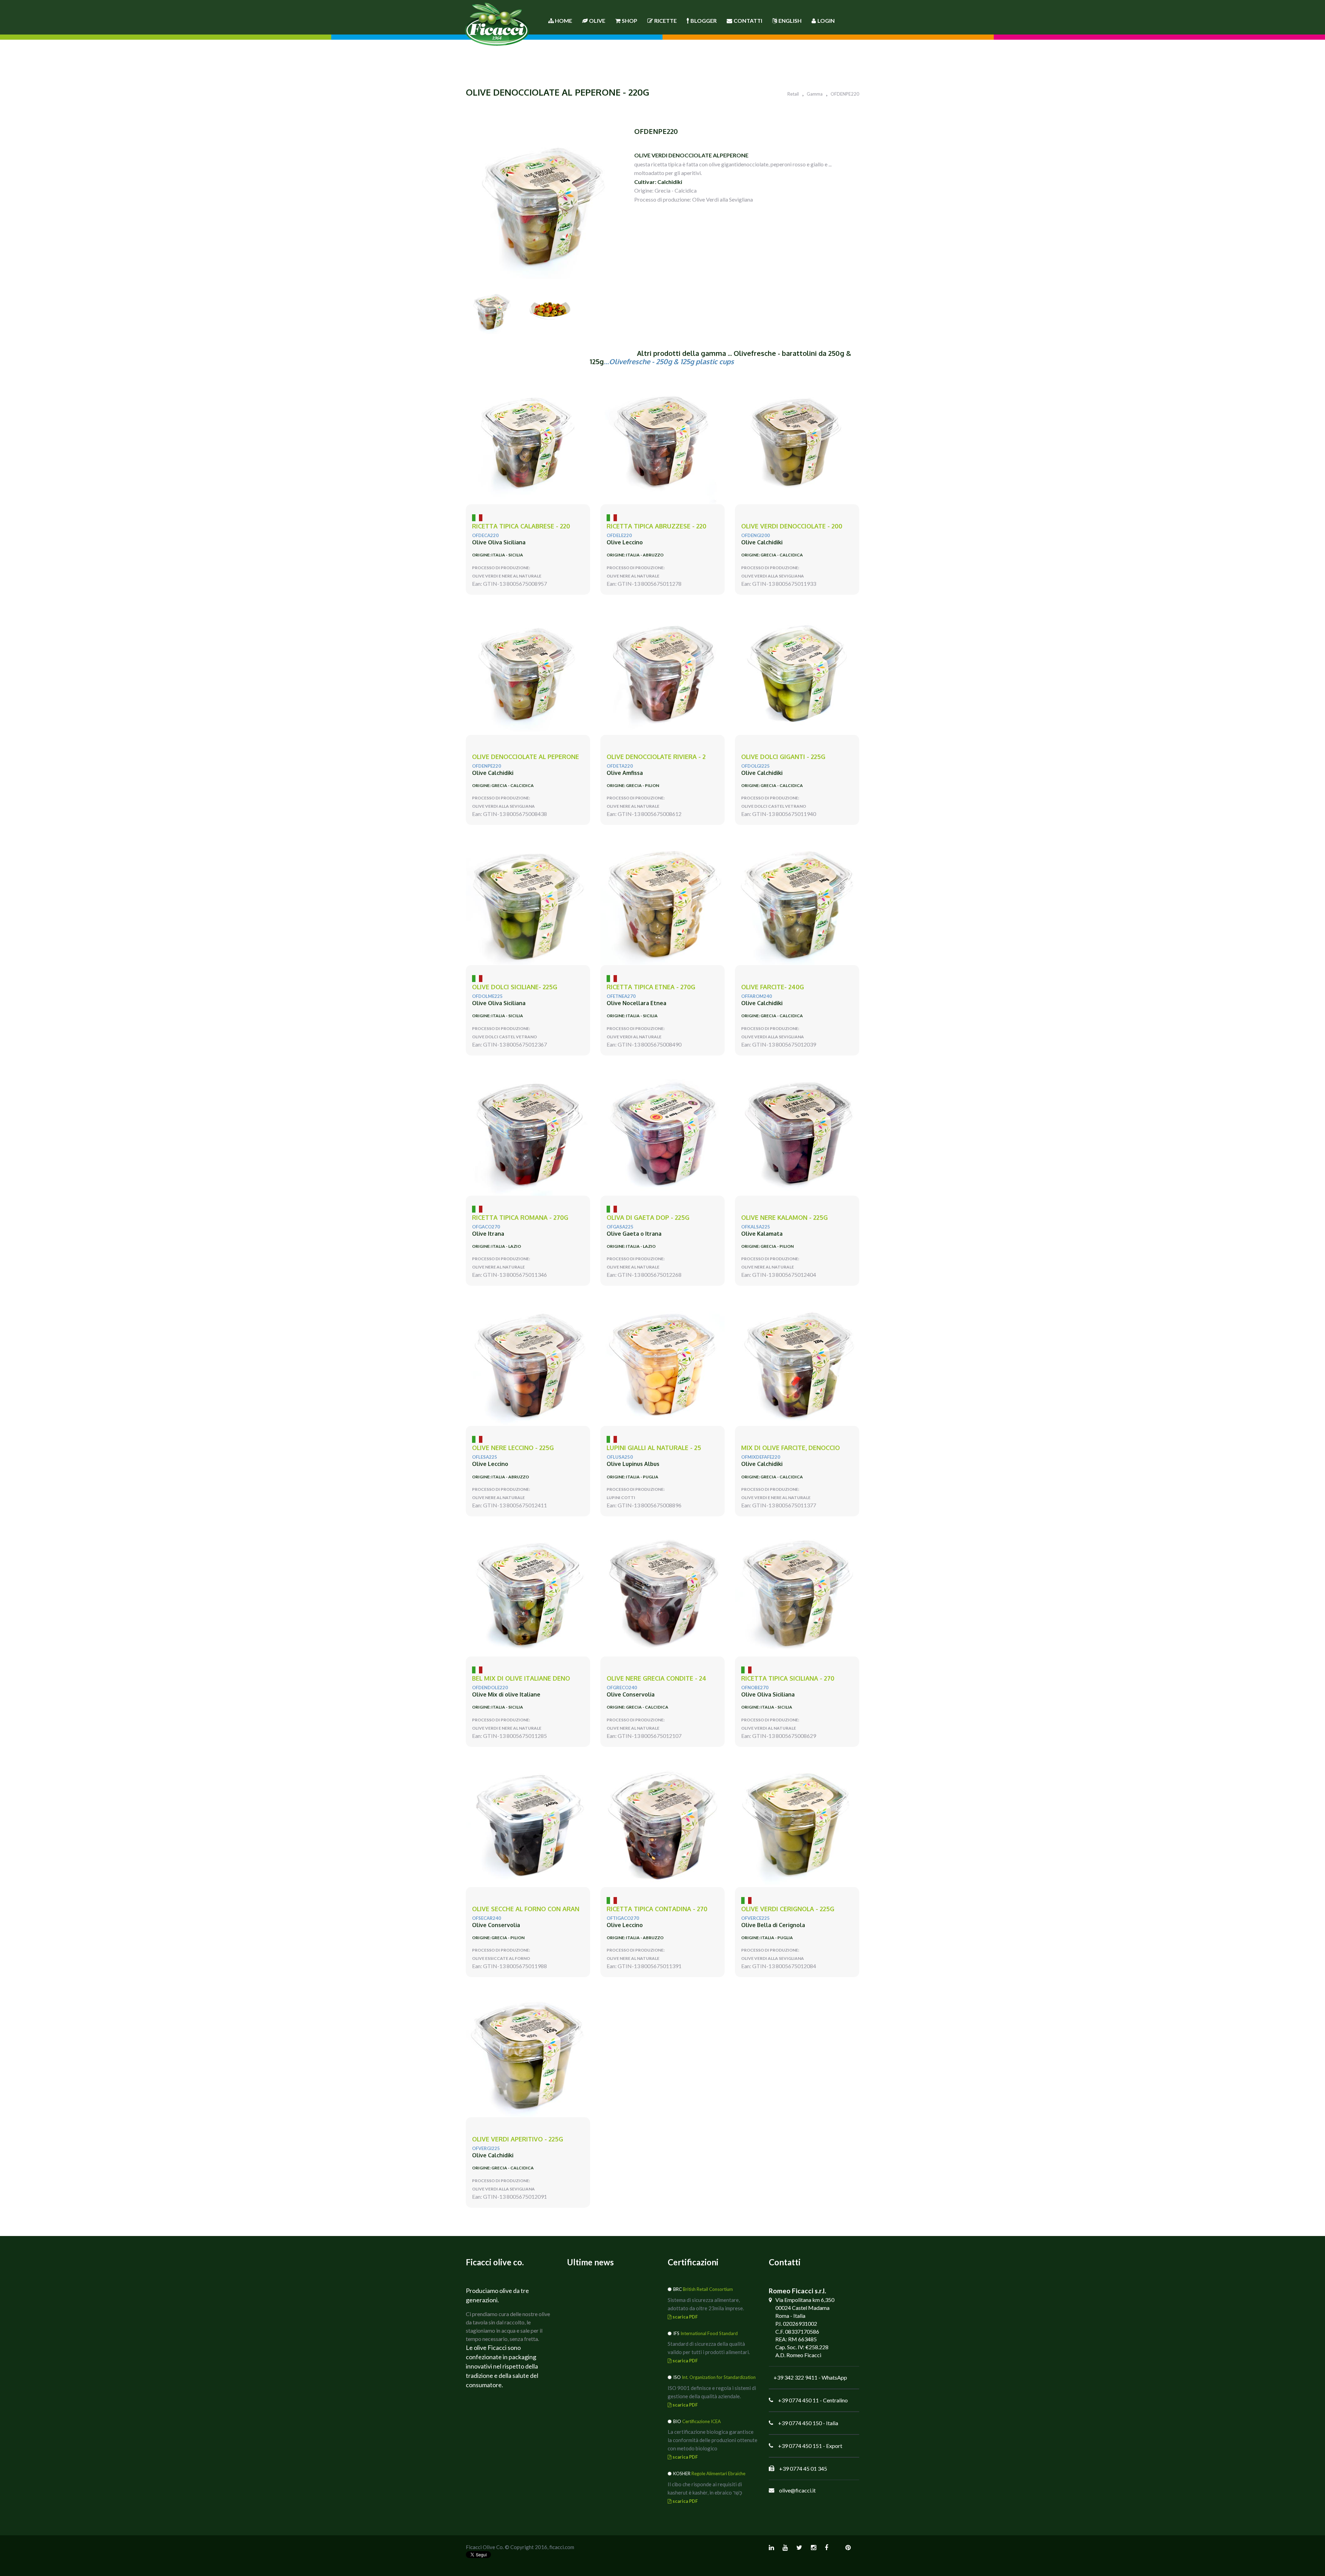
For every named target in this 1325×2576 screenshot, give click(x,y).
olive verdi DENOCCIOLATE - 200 (792, 526)
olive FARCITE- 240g (773, 987)
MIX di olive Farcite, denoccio (791, 1448)
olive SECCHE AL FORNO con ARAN (526, 1909)
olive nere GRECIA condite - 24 (656, 1678)
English (790, 21)
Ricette (665, 21)
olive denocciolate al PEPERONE (526, 757)
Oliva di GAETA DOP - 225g (648, 1218)
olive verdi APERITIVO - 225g (518, 2139)
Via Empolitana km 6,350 (805, 2300)
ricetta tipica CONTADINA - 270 (657, 1909)
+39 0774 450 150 (800, 2423)
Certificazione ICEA (701, 2421)
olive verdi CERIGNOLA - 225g (788, 1909)
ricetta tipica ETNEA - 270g (651, 987)
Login (826, 21)
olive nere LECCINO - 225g (513, 1448)
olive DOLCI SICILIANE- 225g (515, 987)
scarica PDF (685, 2317)
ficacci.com (562, 2547)
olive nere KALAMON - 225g (784, 1218)
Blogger (704, 21)
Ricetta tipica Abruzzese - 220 (656, 526)
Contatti (748, 21)
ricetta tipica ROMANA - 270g (520, 1218)
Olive (597, 21)
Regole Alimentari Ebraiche (718, 2473)
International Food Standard (709, 2333)
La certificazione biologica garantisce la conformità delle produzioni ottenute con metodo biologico (713, 2440)
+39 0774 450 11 (798, 2400)
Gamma (815, 94)
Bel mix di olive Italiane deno (521, 1678)
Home (563, 21)
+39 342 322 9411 (796, 2377)
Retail (793, 94)
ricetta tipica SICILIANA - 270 (788, 1678)
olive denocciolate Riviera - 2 (656, 757)
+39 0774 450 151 (800, 2446)
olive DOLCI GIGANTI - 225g (783, 757)
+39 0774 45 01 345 (803, 2468)
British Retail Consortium (708, 2289)
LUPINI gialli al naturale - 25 (654, 1448)
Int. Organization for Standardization (719, 2377)
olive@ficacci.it (797, 2490)
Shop (630, 21)
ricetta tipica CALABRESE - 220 (521, 526)
